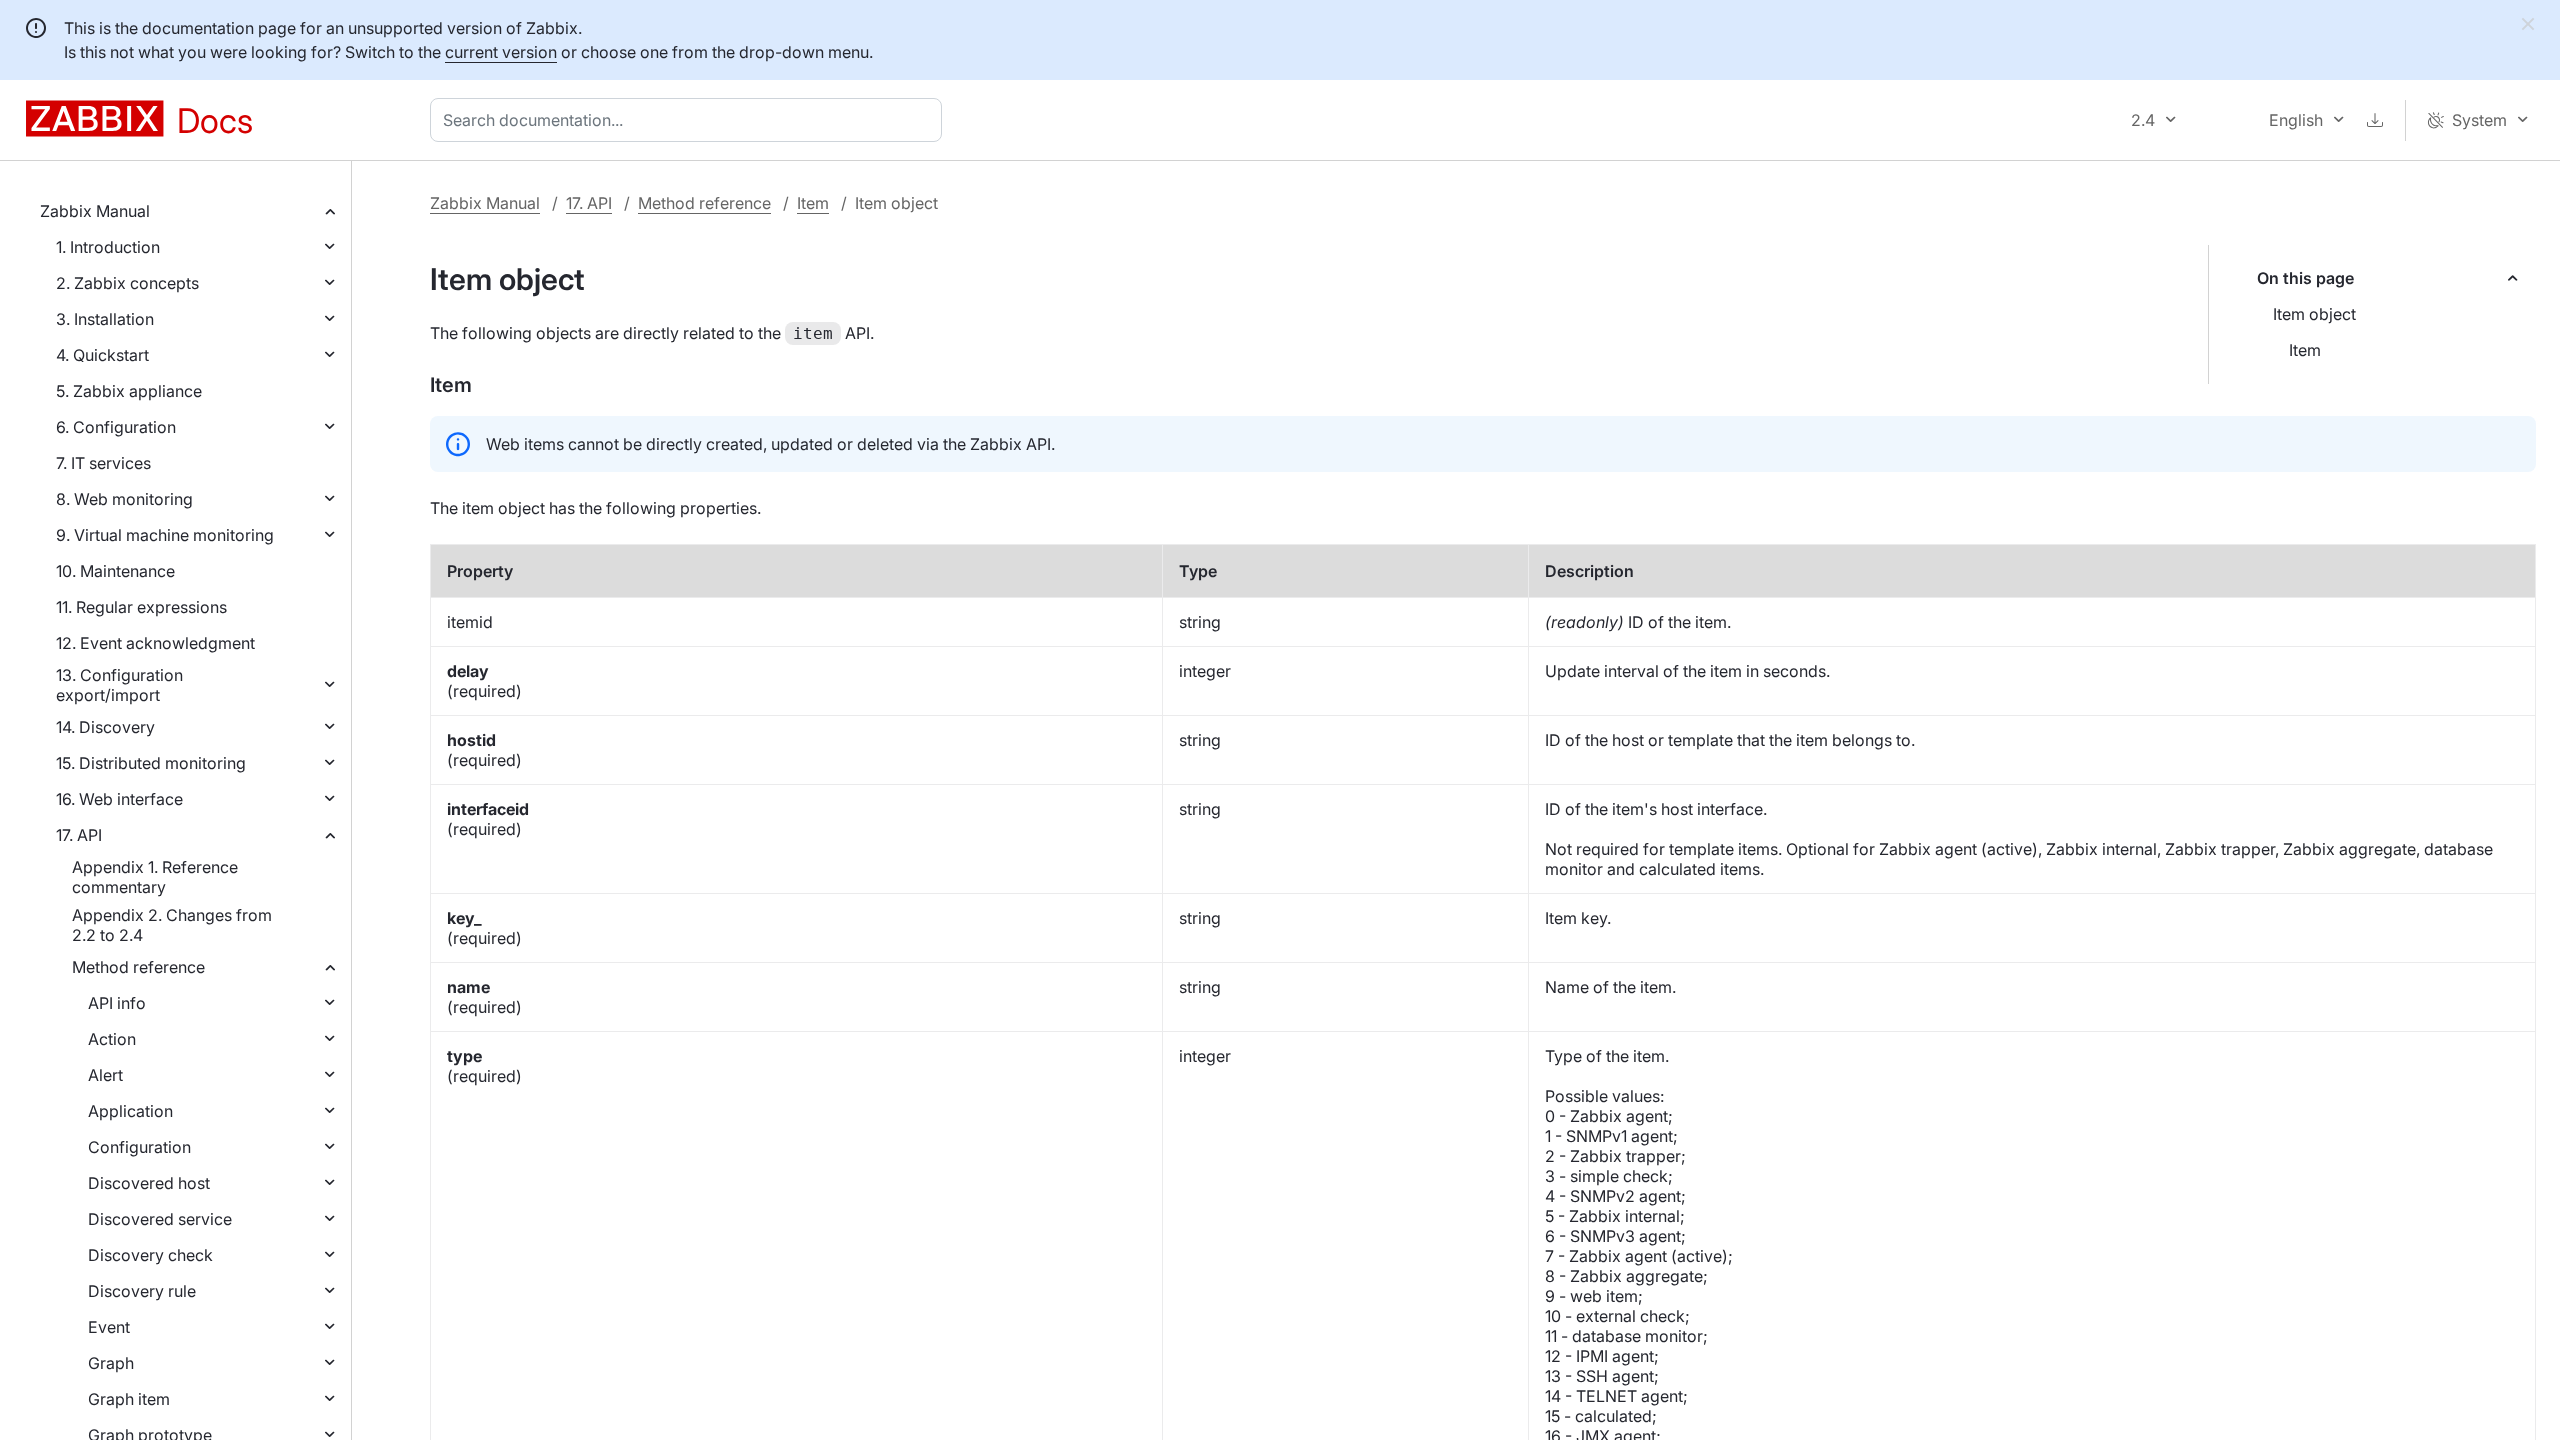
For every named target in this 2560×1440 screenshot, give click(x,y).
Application (130, 1111)
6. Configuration (116, 427)
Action (112, 1039)
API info (117, 1003)
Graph (111, 1363)
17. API (79, 835)
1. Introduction (108, 247)
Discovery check (150, 1255)
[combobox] (690, 120)
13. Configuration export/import (119, 685)
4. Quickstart (102, 355)
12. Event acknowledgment (155, 643)
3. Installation (105, 319)
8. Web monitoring (124, 499)
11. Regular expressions (141, 607)
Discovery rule (142, 1291)
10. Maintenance (115, 571)
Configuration (139, 1147)
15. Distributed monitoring (151, 763)
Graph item (129, 1399)
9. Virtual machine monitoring (165, 535)
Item (813, 203)
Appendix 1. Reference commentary (155, 877)
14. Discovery (105, 727)
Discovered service (160, 1219)
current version (501, 52)
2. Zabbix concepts (127, 283)
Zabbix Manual (95, 211)
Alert (105, 1075)
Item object (2314, 314)
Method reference (138, 967)
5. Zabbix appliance (129, 391)
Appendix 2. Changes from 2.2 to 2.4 (172, 925)
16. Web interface (119, 799)
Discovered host (149, 1183)
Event (109, 1327)
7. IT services (103, 463)
